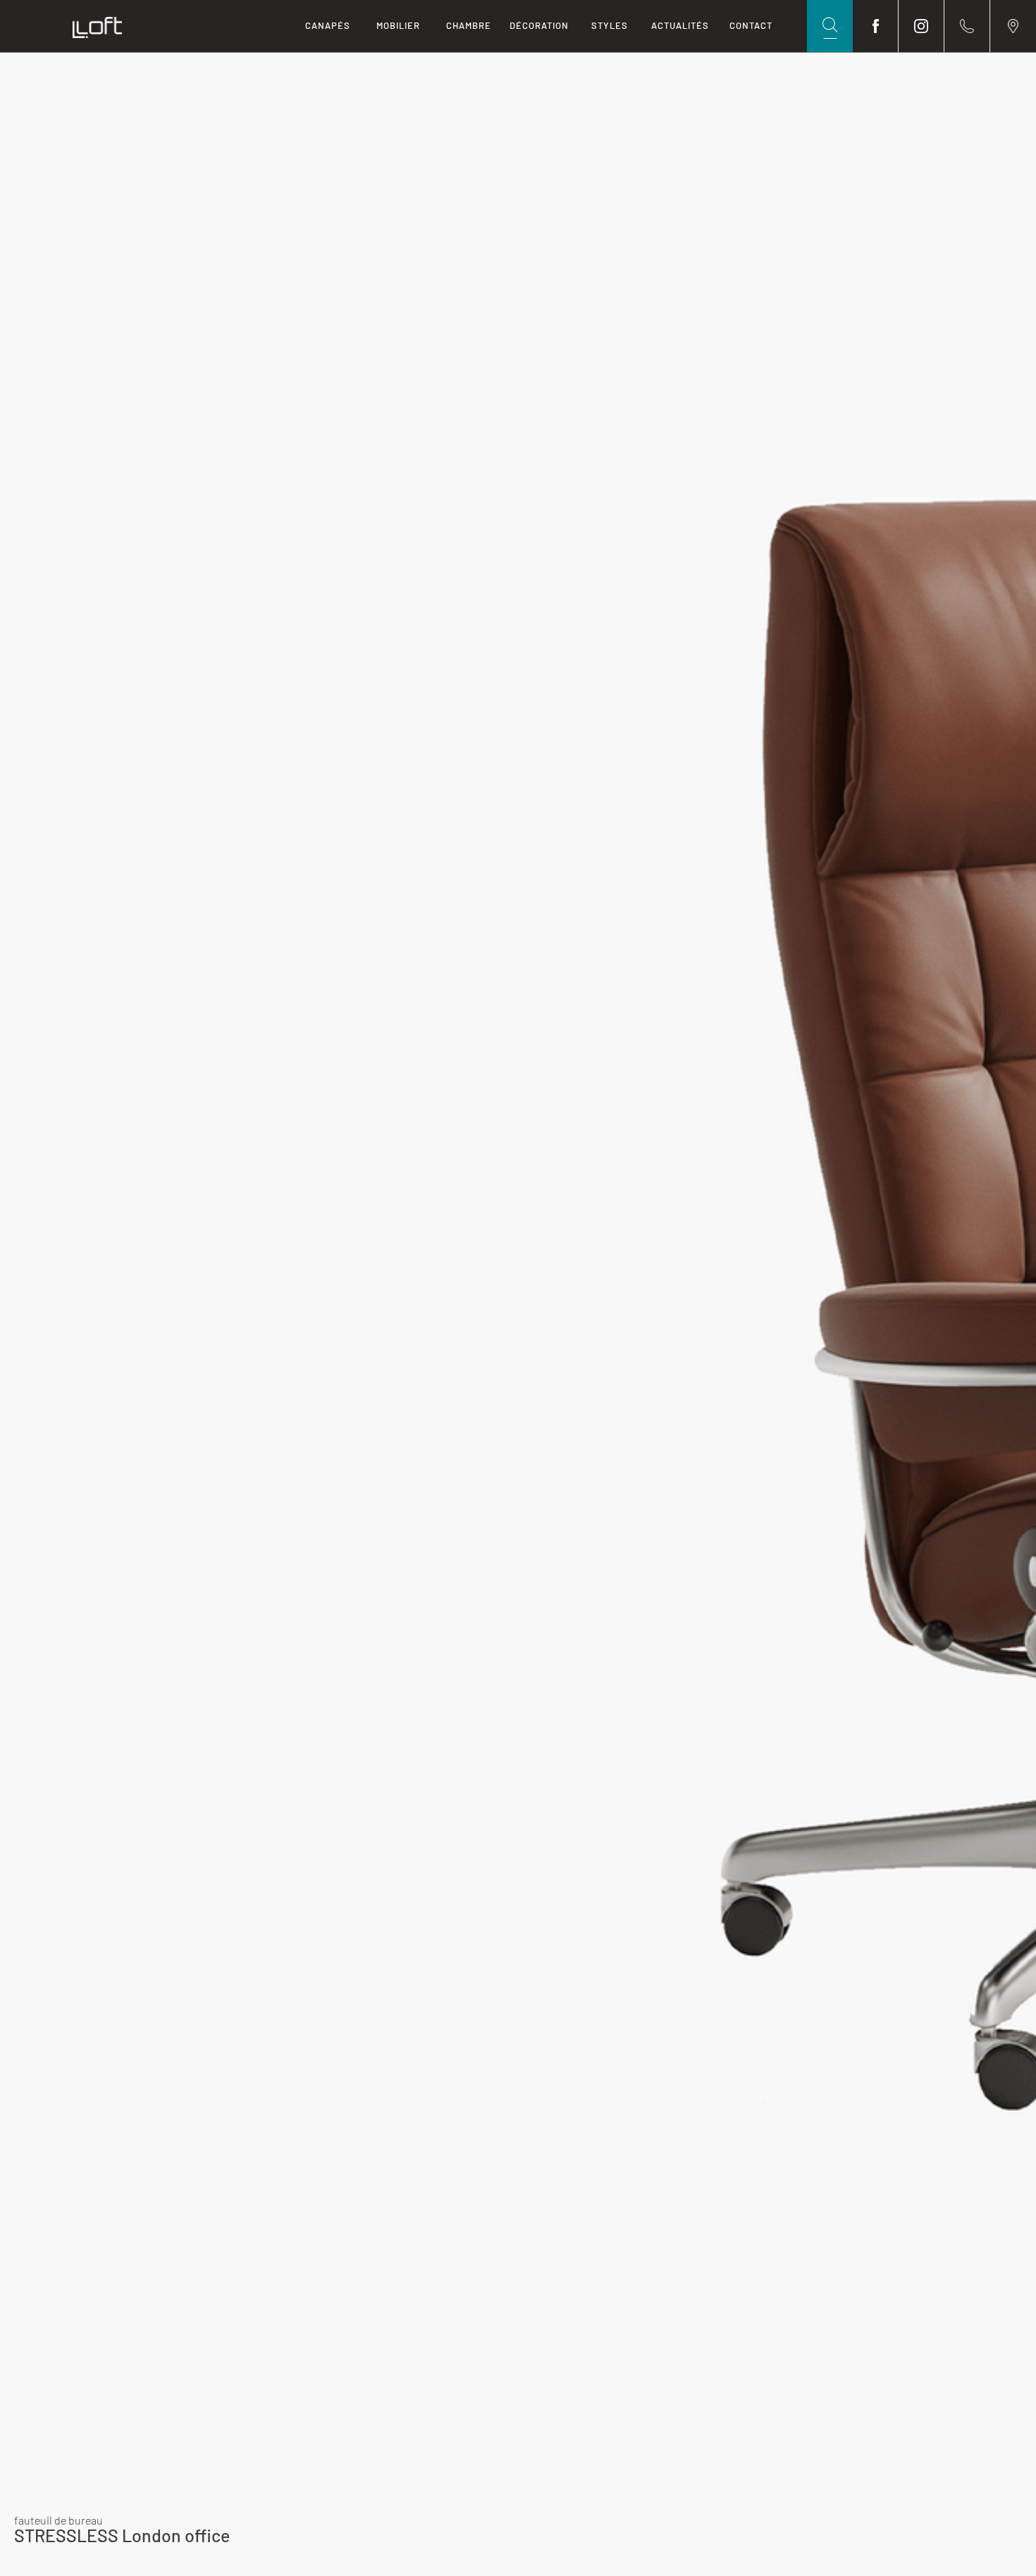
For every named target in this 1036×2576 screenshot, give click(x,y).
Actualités (680, 25)
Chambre (469, 25)
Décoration (539, 25)
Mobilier (398, 25)
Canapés (328, 25)
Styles (610, 25)
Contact (751, 25)
